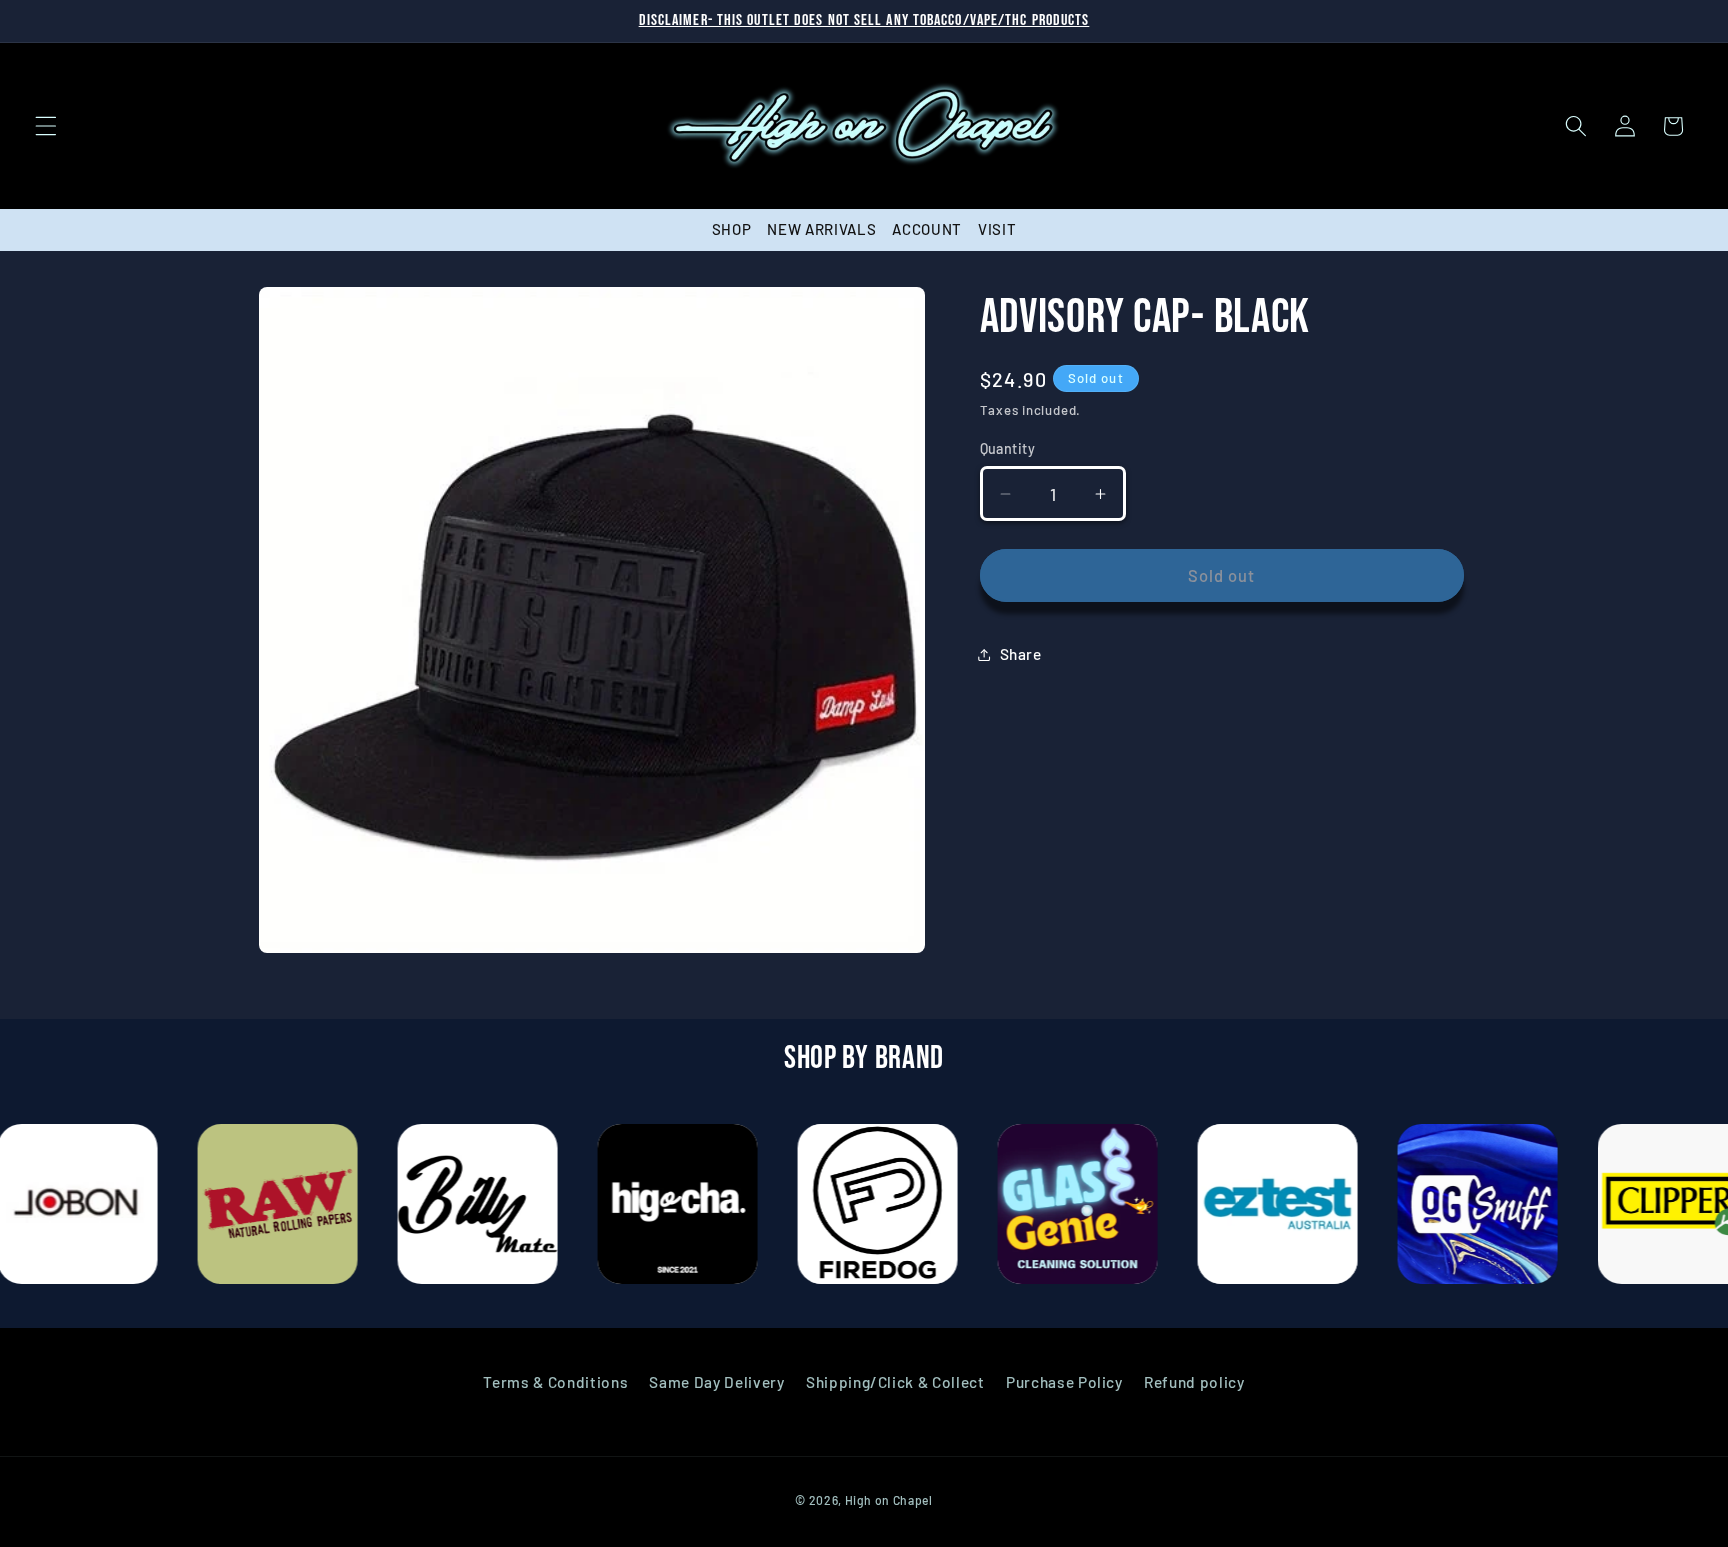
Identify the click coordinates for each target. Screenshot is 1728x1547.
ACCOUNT (927, 229)
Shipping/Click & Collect (895, 1382)
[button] (46, 126)
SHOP (732, 229)
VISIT (997, 229)
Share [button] (1021, 654)
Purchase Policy (1064, 1382)
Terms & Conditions (555, 1382)
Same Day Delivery (716, 1382)
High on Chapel (889, 1500)
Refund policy (1194, 1382)
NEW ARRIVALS (821, 229)
